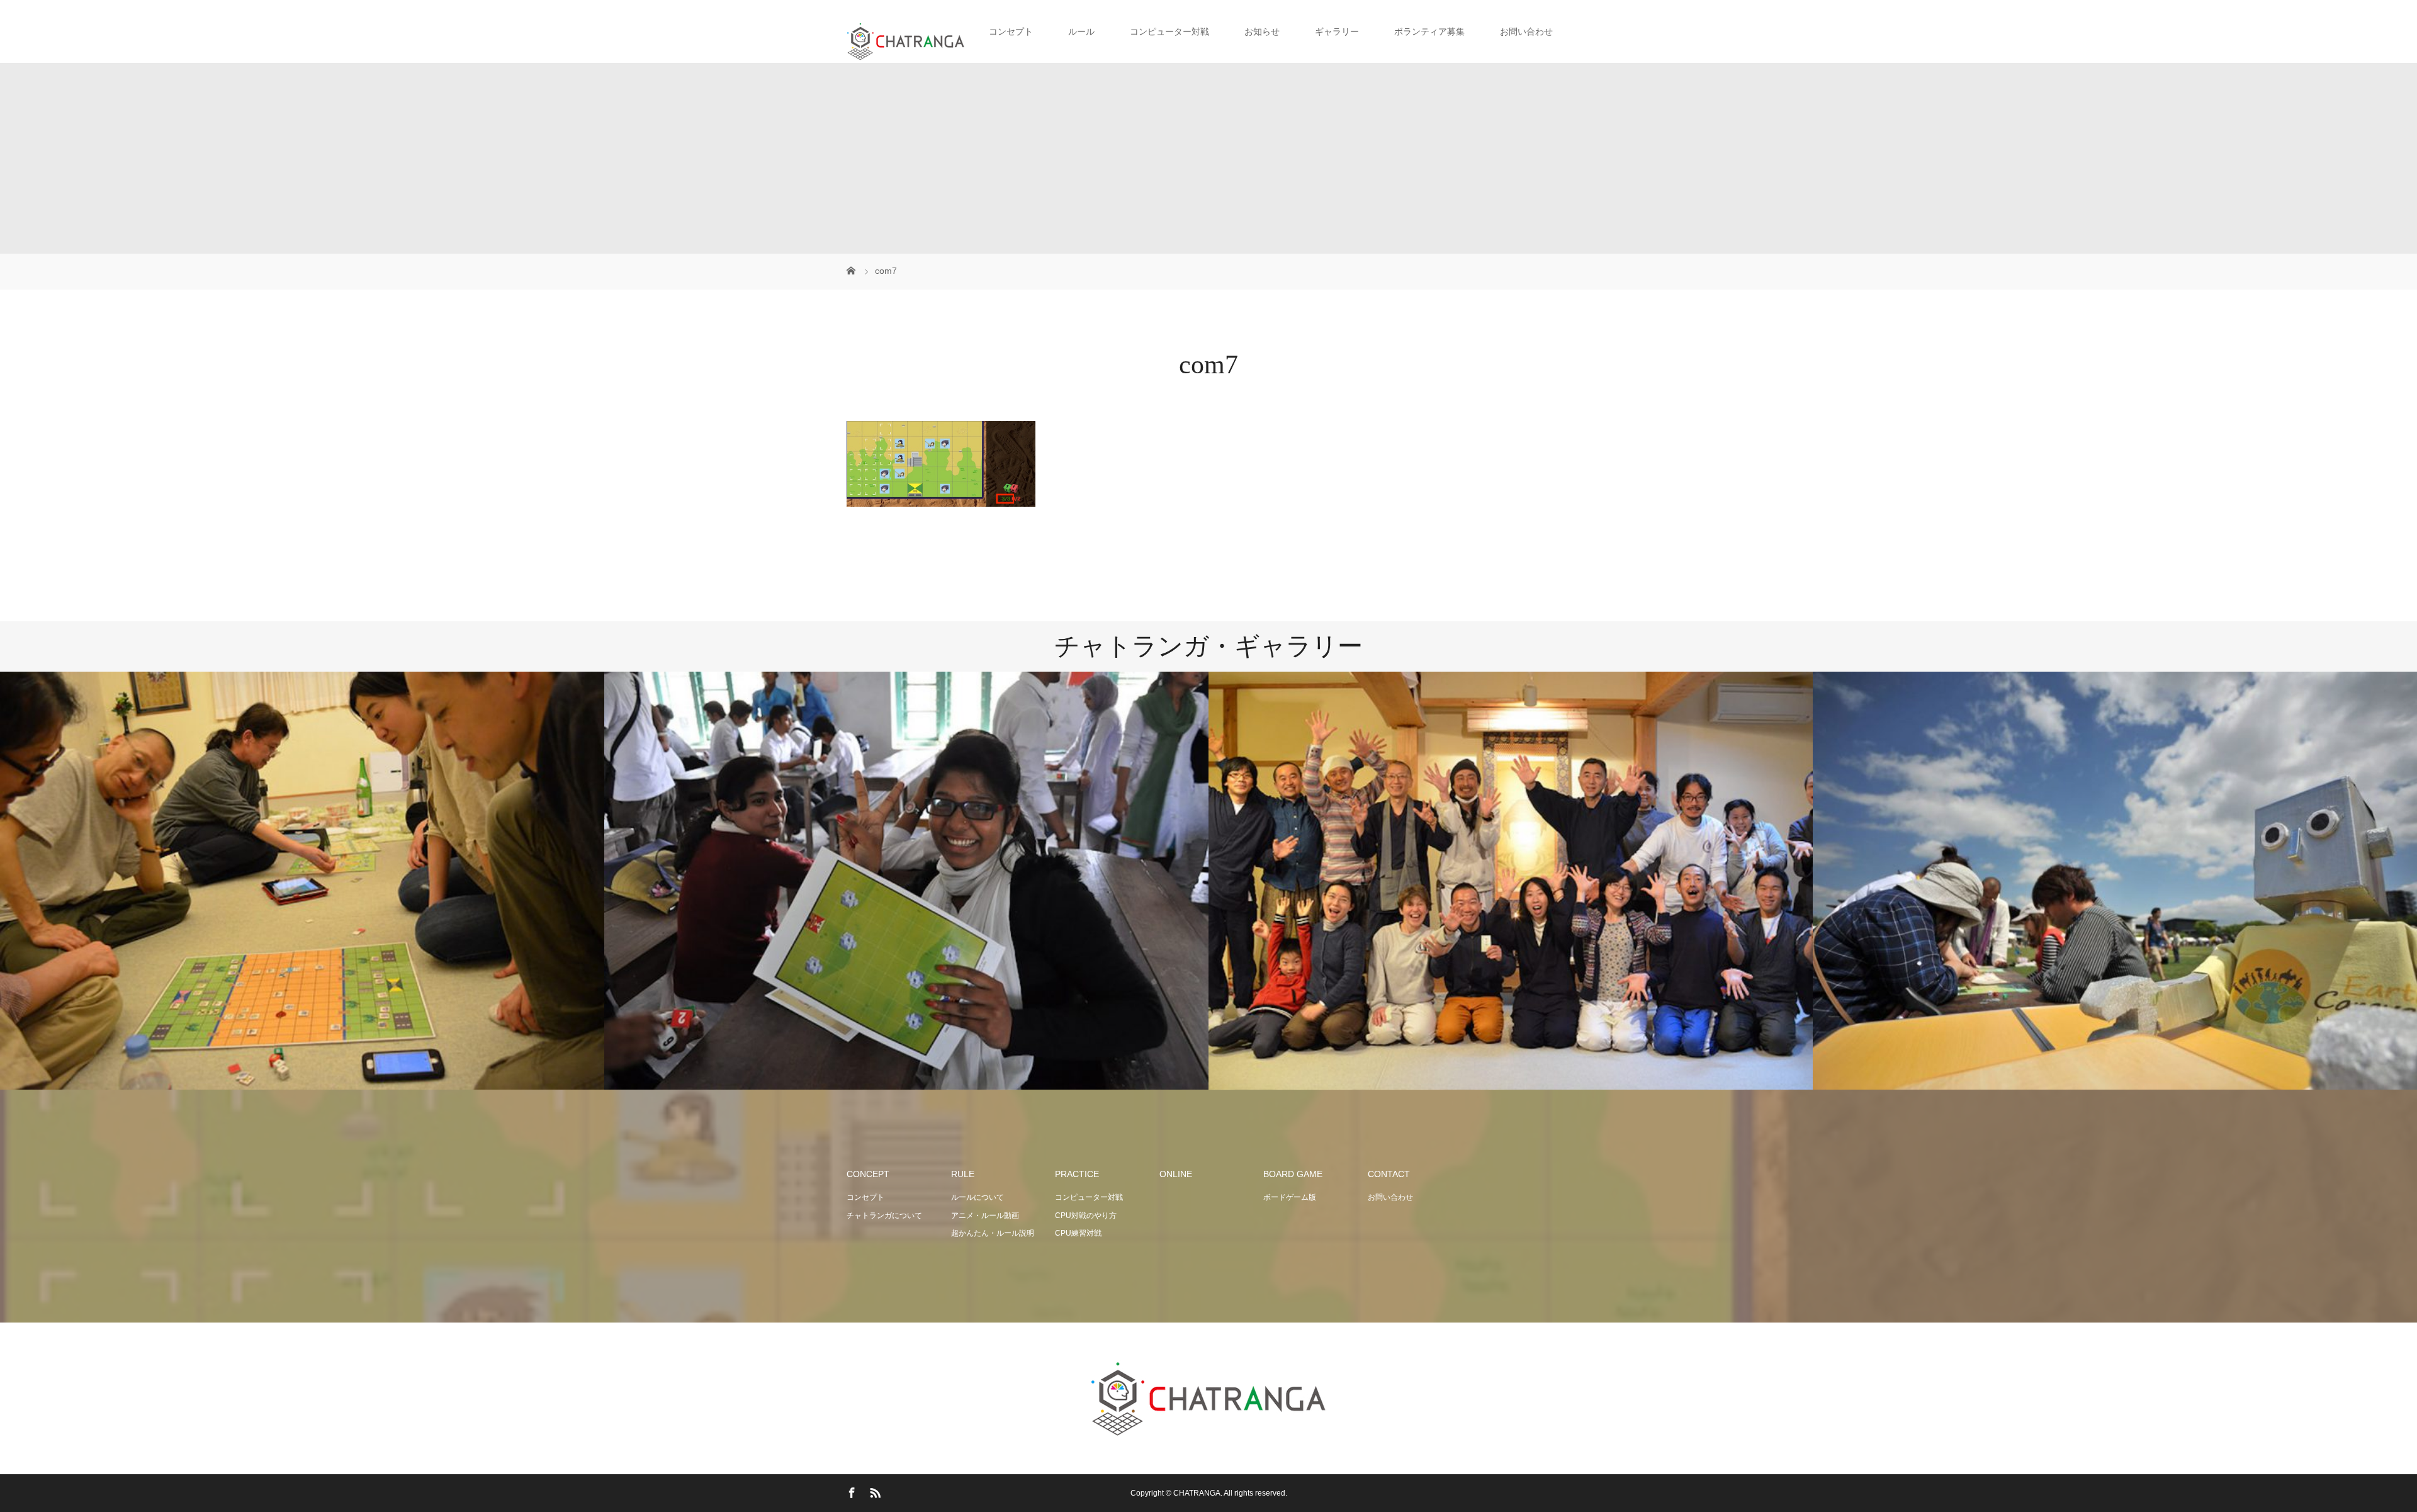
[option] (302, 881)
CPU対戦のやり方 (1086, 1216)
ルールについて (978, 1197)
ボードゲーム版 (1290, 1197)
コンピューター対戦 (1089, 1197)
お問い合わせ (1526, 31)
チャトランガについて (884, 1216)
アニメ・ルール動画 (985, 1216)
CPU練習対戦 (1078, 1233)
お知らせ (1262, 31)
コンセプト (865, 1197)
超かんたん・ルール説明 (993, 1233)
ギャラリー (1337, 31)
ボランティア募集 (1429, 31)
